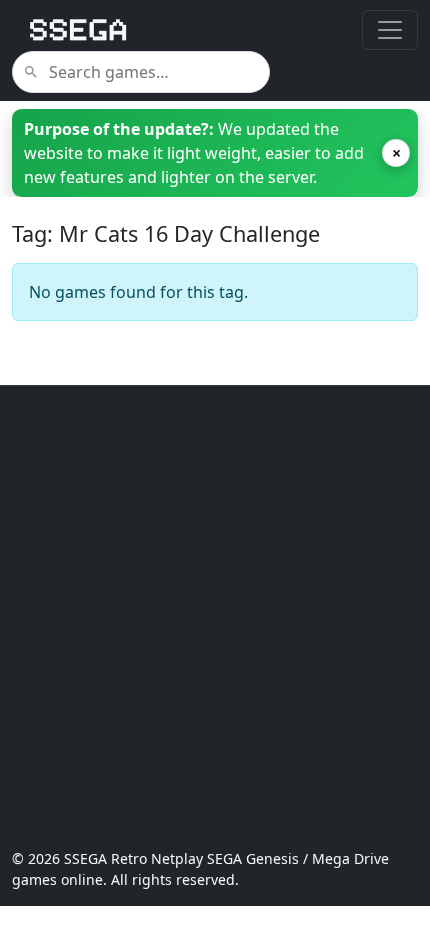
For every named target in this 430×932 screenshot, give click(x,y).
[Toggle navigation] (390, 30)
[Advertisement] (215, 617)
